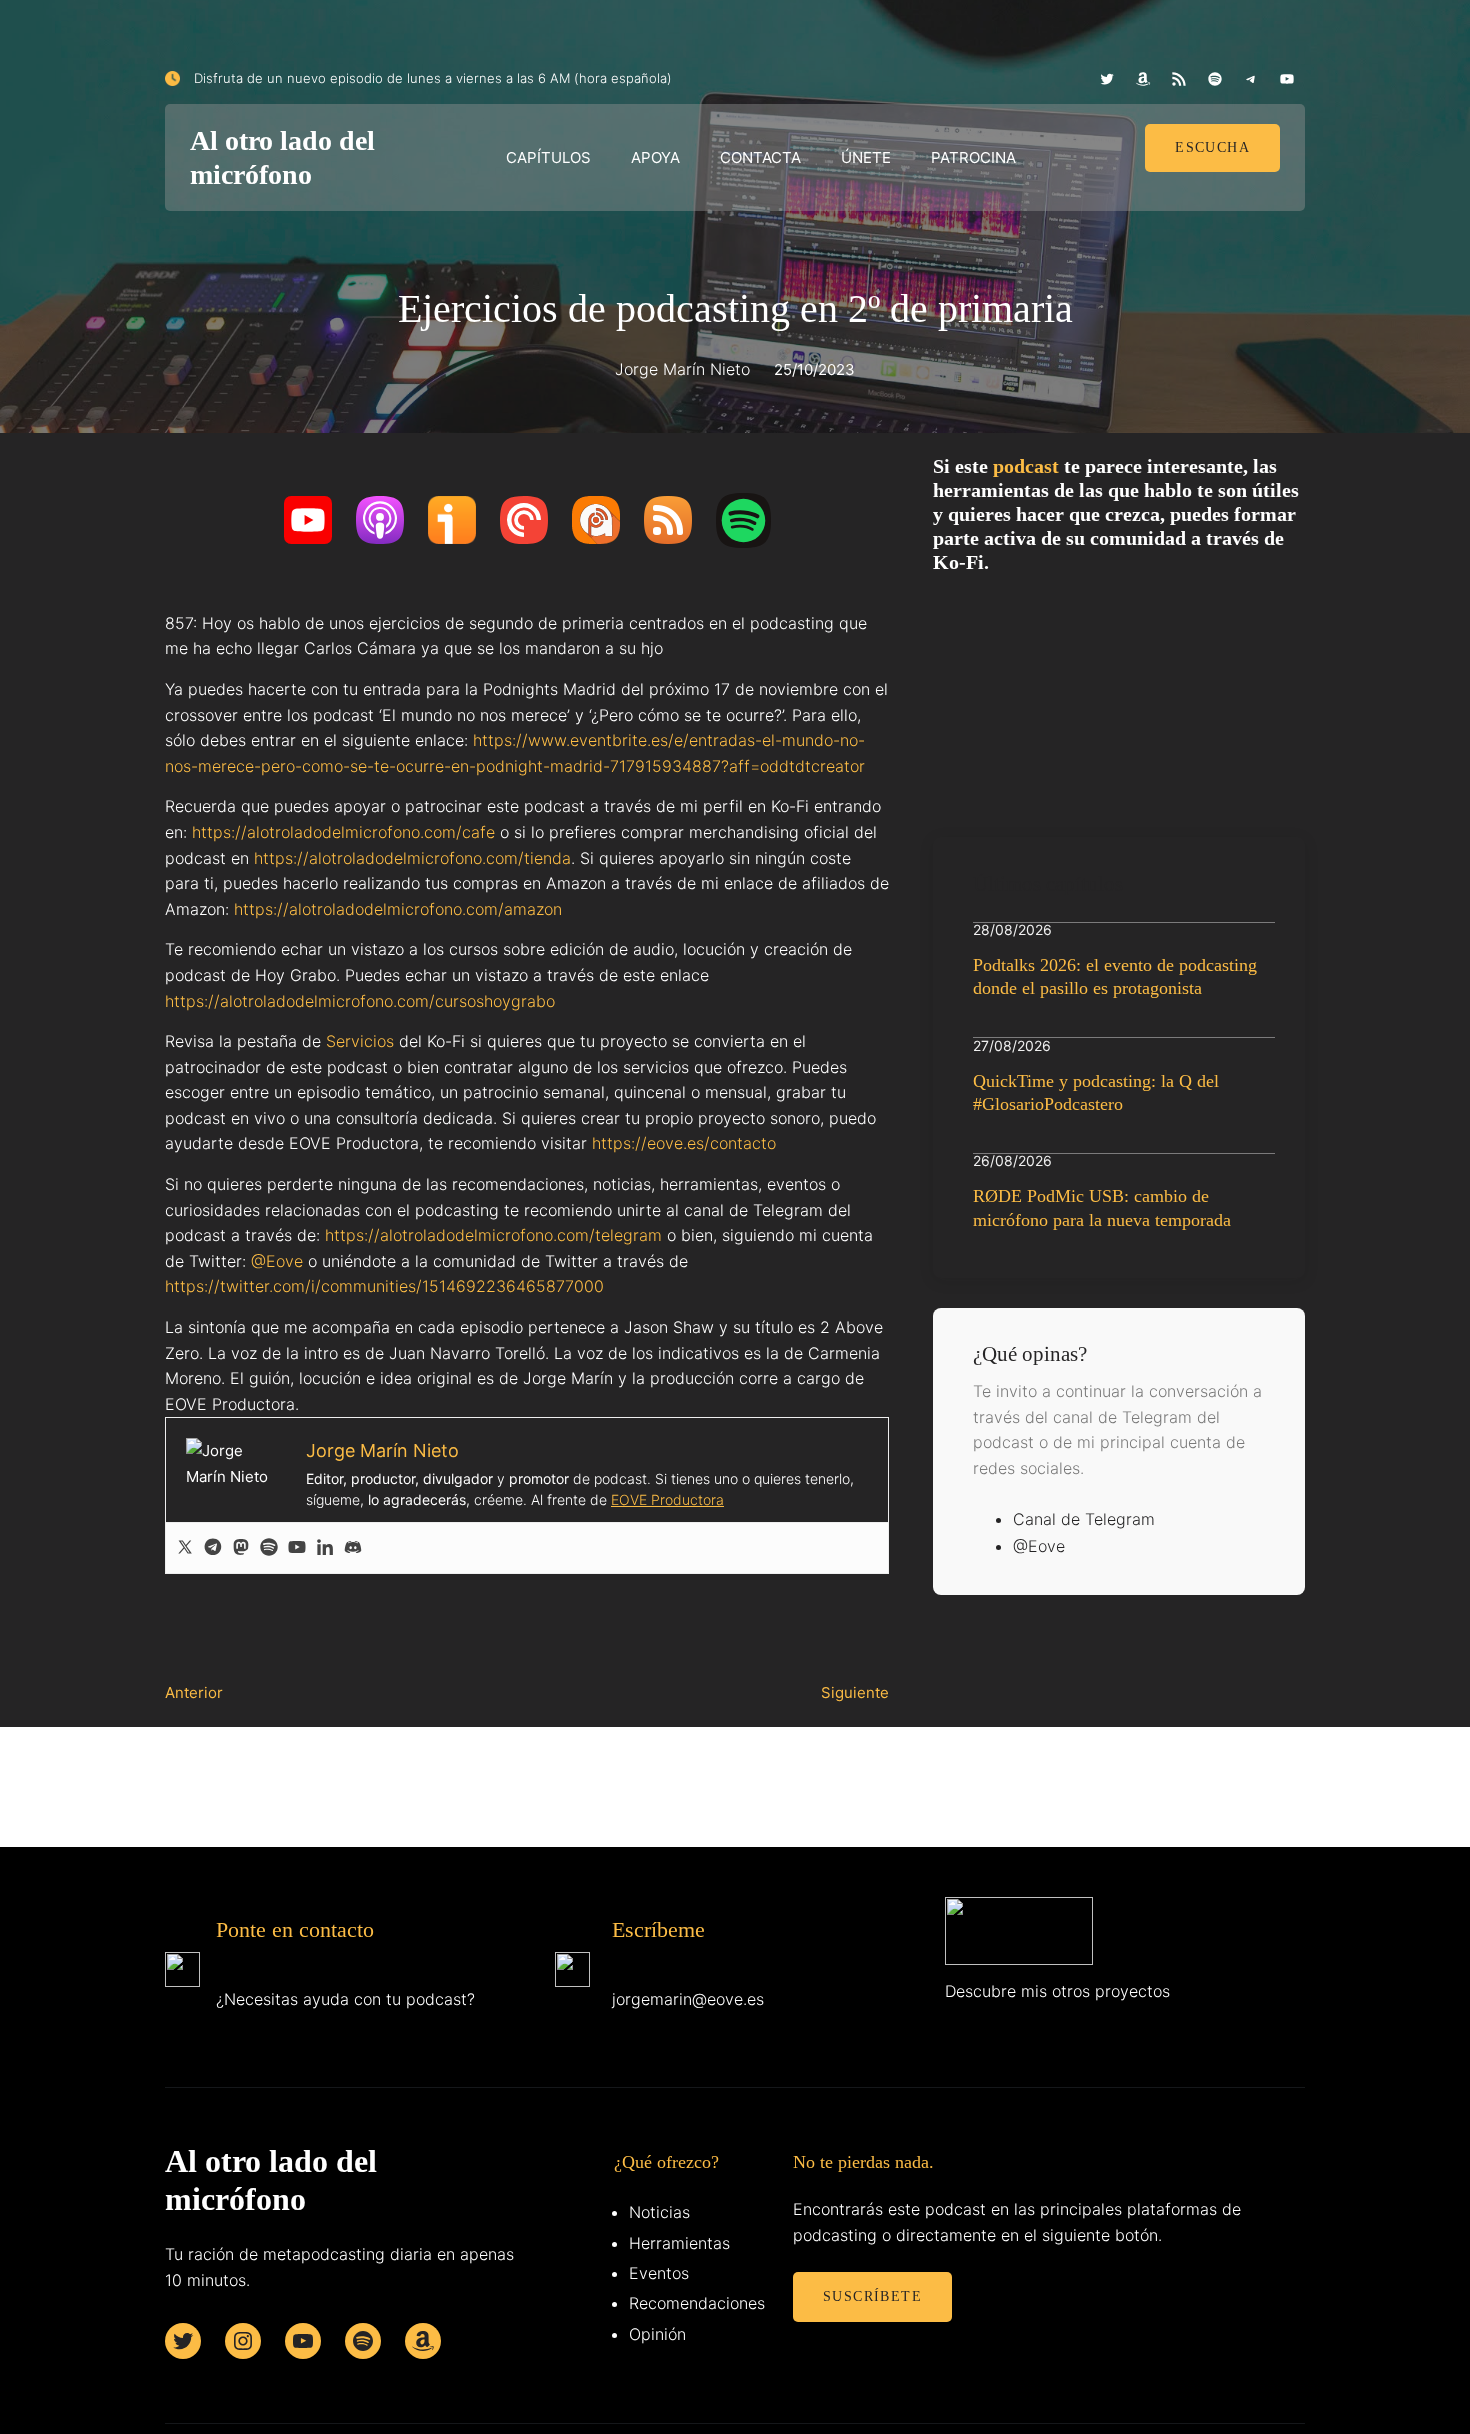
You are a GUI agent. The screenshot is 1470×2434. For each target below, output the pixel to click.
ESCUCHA (1212, 147)
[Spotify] (269, 1548)
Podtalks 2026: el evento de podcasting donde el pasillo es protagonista (1115, 976)
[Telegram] (213, 1548)
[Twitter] (185, 1548)
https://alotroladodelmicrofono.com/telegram (493, 1235)
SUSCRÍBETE (872, 2296)
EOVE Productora (667, 1499)
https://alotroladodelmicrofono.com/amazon (398, 909)
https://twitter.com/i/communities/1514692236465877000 (384, 1286)
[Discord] (353, 1548)
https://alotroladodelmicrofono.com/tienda (412, 858)
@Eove (277, 1261)
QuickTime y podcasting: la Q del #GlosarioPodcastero (1096, 1092)
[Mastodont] (241, 1548)
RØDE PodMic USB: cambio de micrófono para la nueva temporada (1102, 1207)
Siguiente (855, 1692)
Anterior (194, 1692)
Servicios (360, 1041)
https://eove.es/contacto (684, 1143)
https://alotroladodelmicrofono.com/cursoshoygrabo (360, 1001)
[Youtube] (297, 1548)
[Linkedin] (325, 1548)
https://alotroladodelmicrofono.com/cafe (343, 832)
